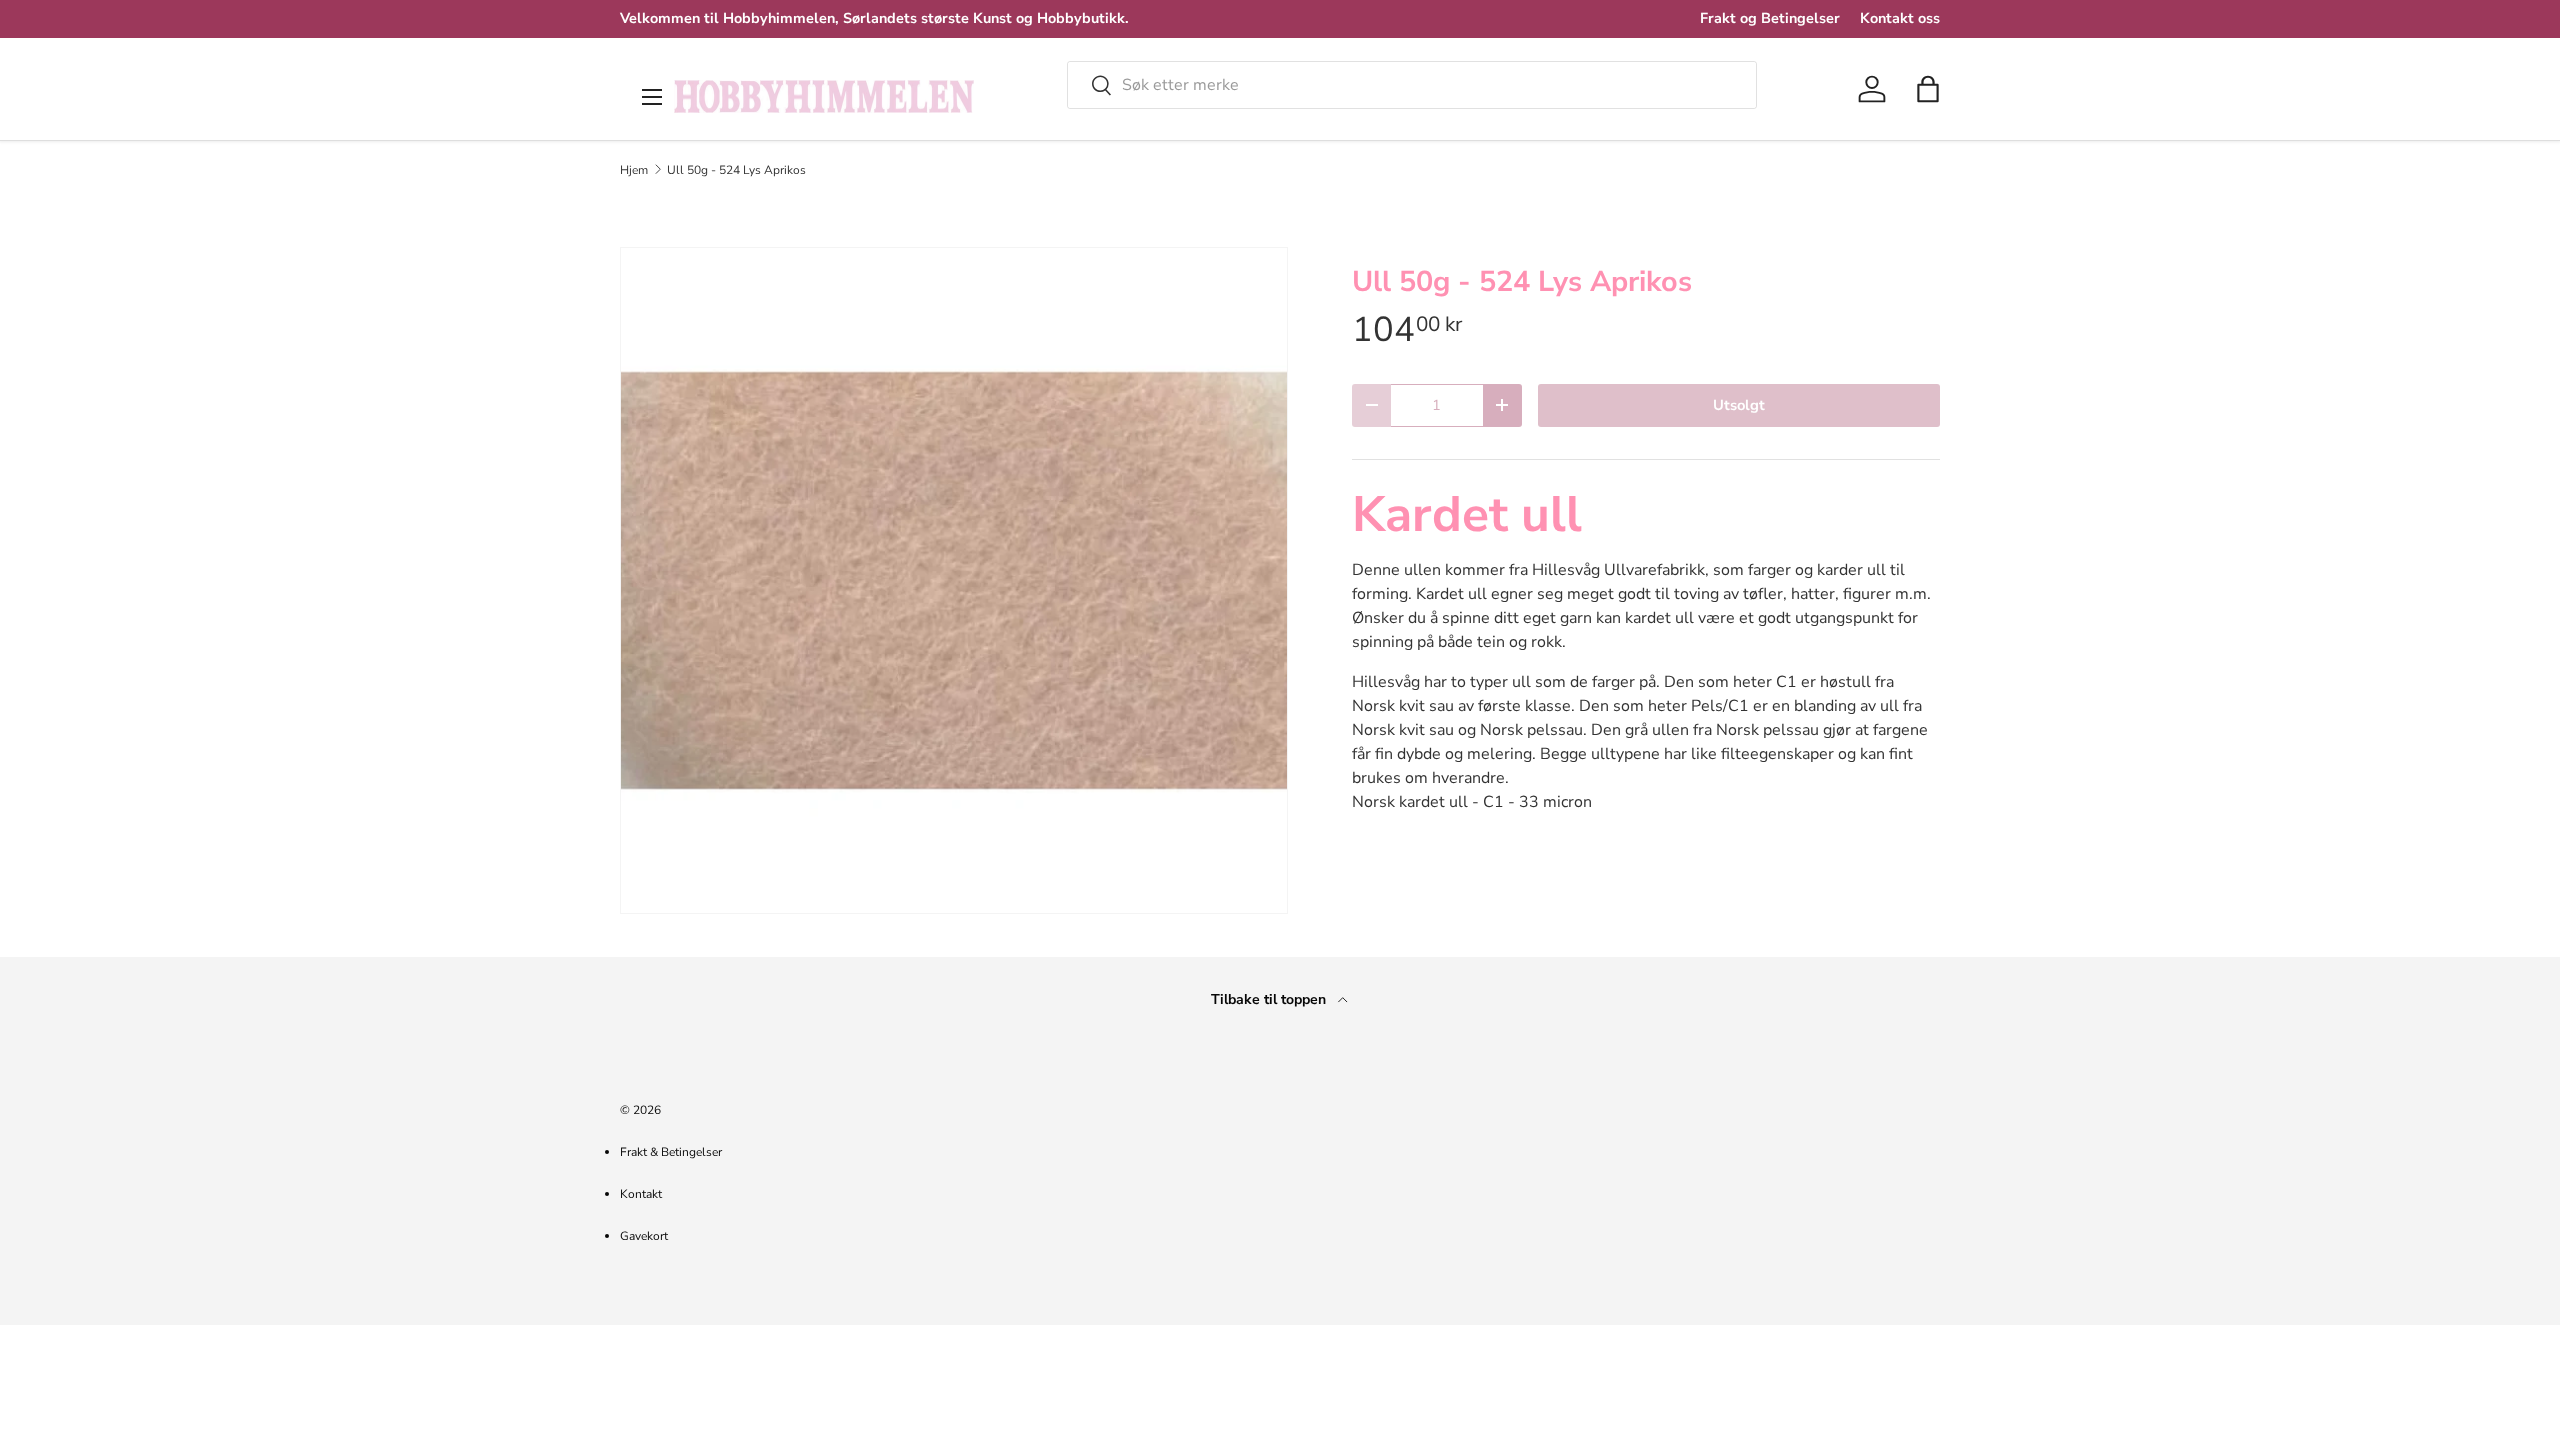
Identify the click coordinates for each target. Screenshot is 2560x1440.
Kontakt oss (1900, 18)
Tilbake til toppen (1270, 999)
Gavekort (644, 1236)
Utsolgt (1739, 405)
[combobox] (1412, 85)
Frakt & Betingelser (671, 1152)
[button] (1928, 89)
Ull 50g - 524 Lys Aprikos (736, 170)
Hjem (634, 170)
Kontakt (641, 1194)
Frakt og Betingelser (1770, 18)
